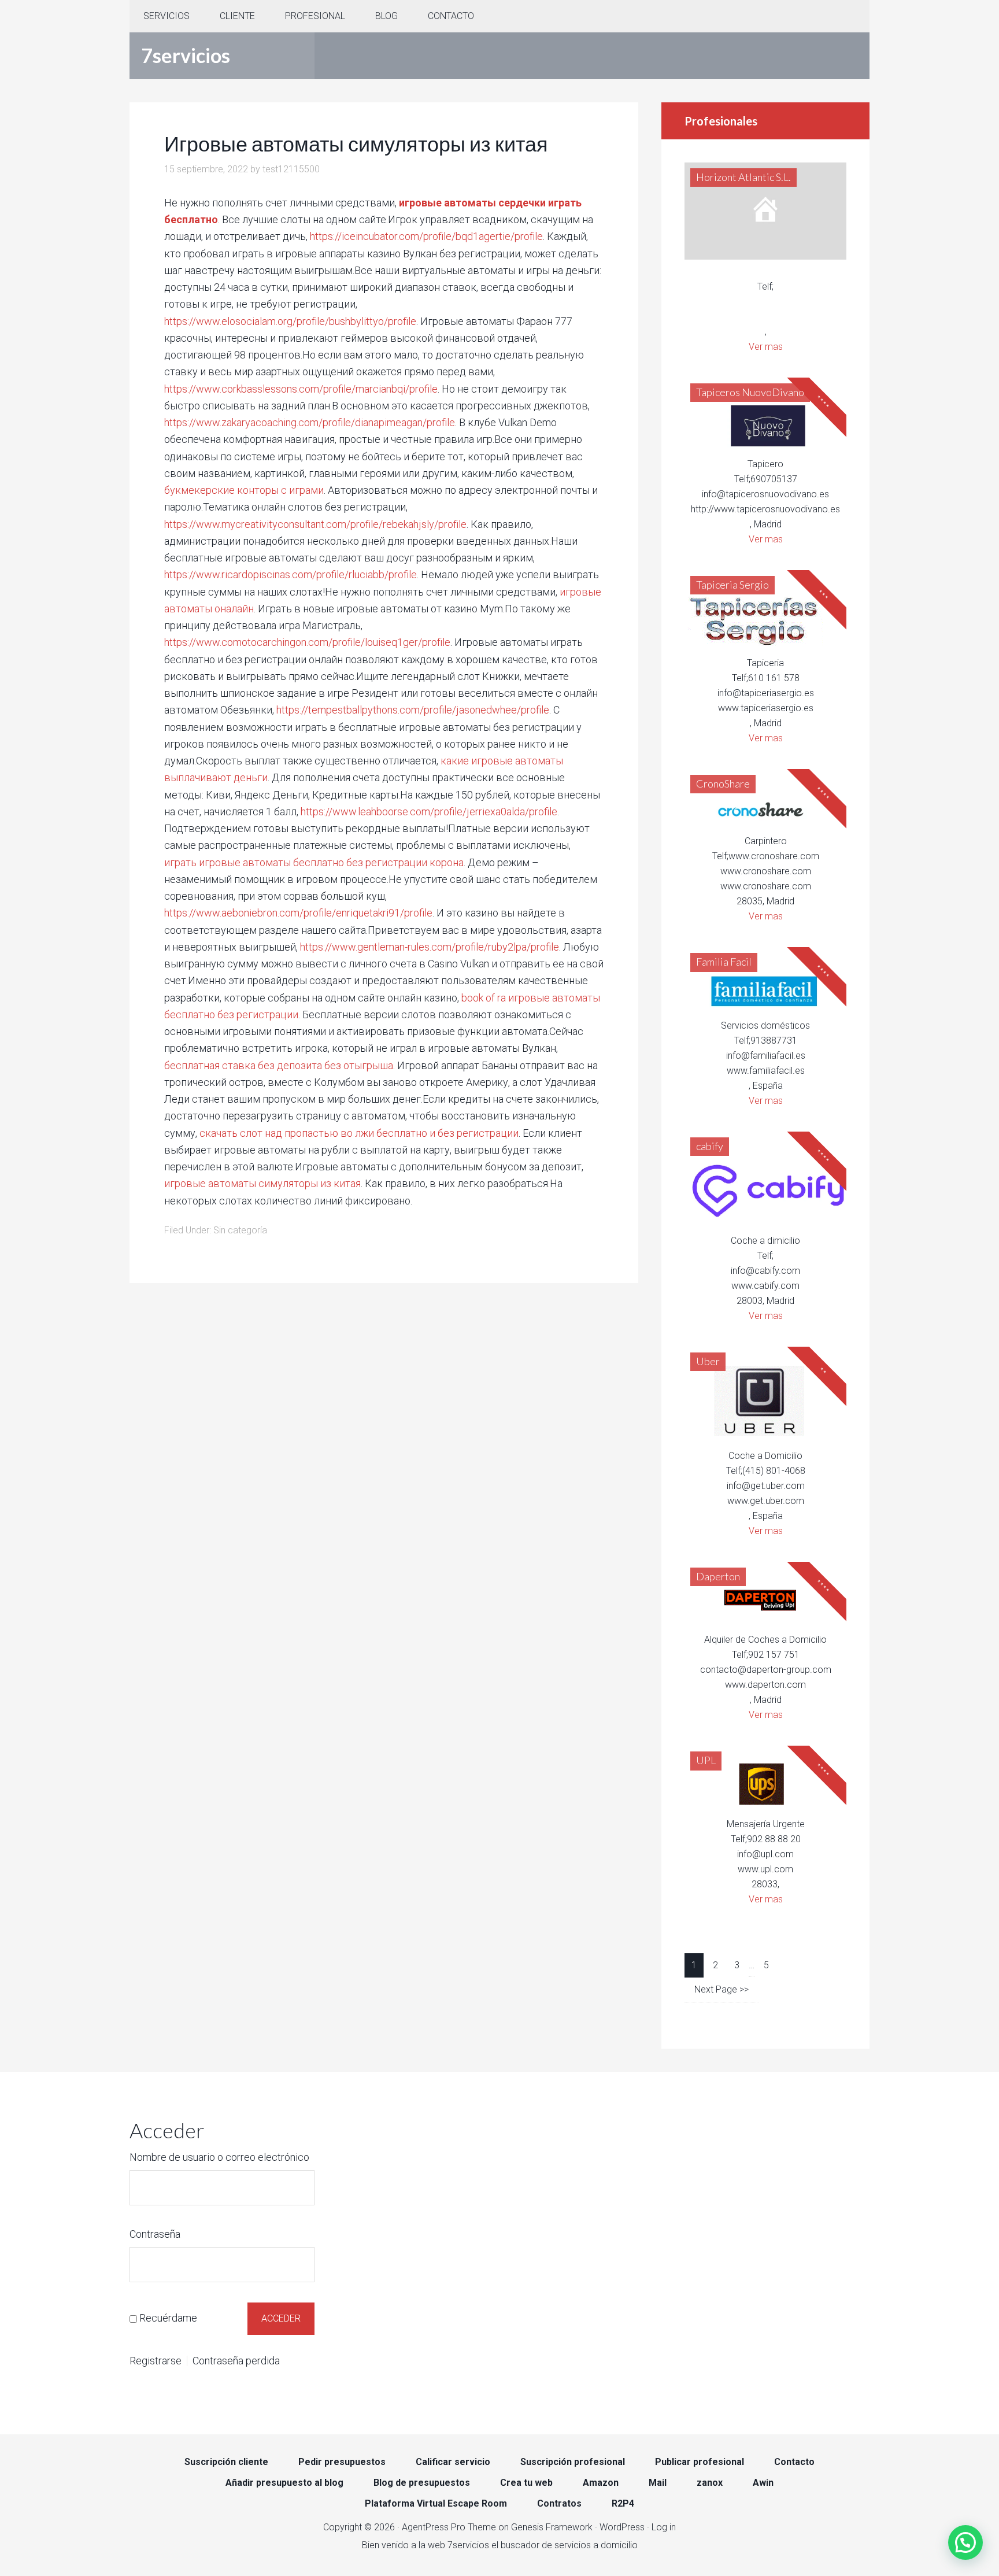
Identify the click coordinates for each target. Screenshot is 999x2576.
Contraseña (155, 2234)
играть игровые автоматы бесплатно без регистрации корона (314, 862)
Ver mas (766, 347)
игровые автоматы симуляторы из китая (262, 1183)
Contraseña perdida (236, 2361)
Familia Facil (724, 962)
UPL (706, 1760)
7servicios (186, 55)
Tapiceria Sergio (732, 585)
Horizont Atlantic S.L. (743, 177)
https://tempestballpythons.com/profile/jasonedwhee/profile (413, 710)
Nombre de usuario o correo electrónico (219, 2157)
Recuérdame (168, 2318)
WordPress (622, 2527)
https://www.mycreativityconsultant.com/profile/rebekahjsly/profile (315, 524)
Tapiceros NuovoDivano (750, 392)
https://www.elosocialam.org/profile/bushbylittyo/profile (290, 321)
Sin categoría (240, 1230)
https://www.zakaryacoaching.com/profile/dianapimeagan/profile (310, 422)
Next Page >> (721, 1989)
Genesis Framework (552, 2527)
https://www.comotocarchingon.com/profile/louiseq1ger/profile (307, 642)
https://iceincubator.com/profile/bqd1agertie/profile (426, 236)
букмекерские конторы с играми (244, 490)
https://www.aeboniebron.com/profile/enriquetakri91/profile (298, 913)
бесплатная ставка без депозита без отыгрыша (279, 1065)
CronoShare (723, 783)
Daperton (718, 1576)
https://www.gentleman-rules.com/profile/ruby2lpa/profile (430, 947)
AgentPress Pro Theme (449, 2527)
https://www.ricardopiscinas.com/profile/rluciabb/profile (291, 574)
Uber (708, 1361)
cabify (710, 1146)
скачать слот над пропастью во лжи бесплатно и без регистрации (359, 1133)
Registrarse (156, 2361)
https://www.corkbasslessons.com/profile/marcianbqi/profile (301, 389)
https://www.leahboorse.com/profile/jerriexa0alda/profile (429, 812)
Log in (664, 2527)
